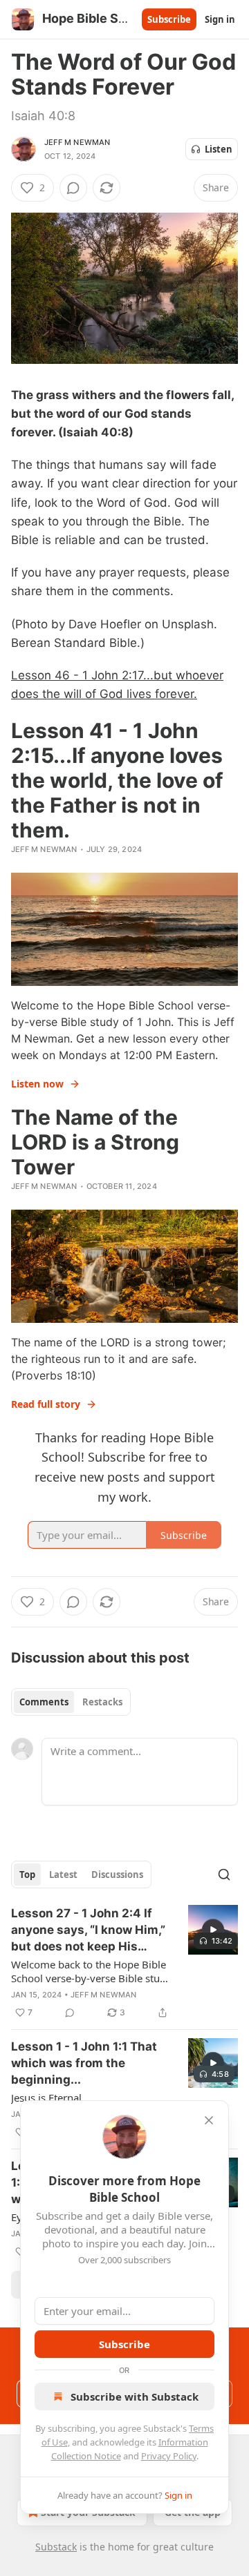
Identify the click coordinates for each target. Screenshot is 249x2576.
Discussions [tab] (117, 1875)
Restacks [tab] (102, 1702)
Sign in (220, 19)
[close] (209, 2120)
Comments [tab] (44, 1702)
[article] (124, 1963)
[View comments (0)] (73, 188)
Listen (219, 149)
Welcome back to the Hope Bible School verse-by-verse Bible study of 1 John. (91, 1971)
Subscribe (169, 19)
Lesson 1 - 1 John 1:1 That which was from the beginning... (84, 2063)
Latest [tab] (63, 1875)
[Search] (224, 1875)
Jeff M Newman (77, 142)
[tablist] (71, 1702)
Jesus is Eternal (46, 2098)
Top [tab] (27, 1875)
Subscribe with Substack (135, 2396)
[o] (213, 1930)
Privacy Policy (169, 2456)
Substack (56, 2547)
